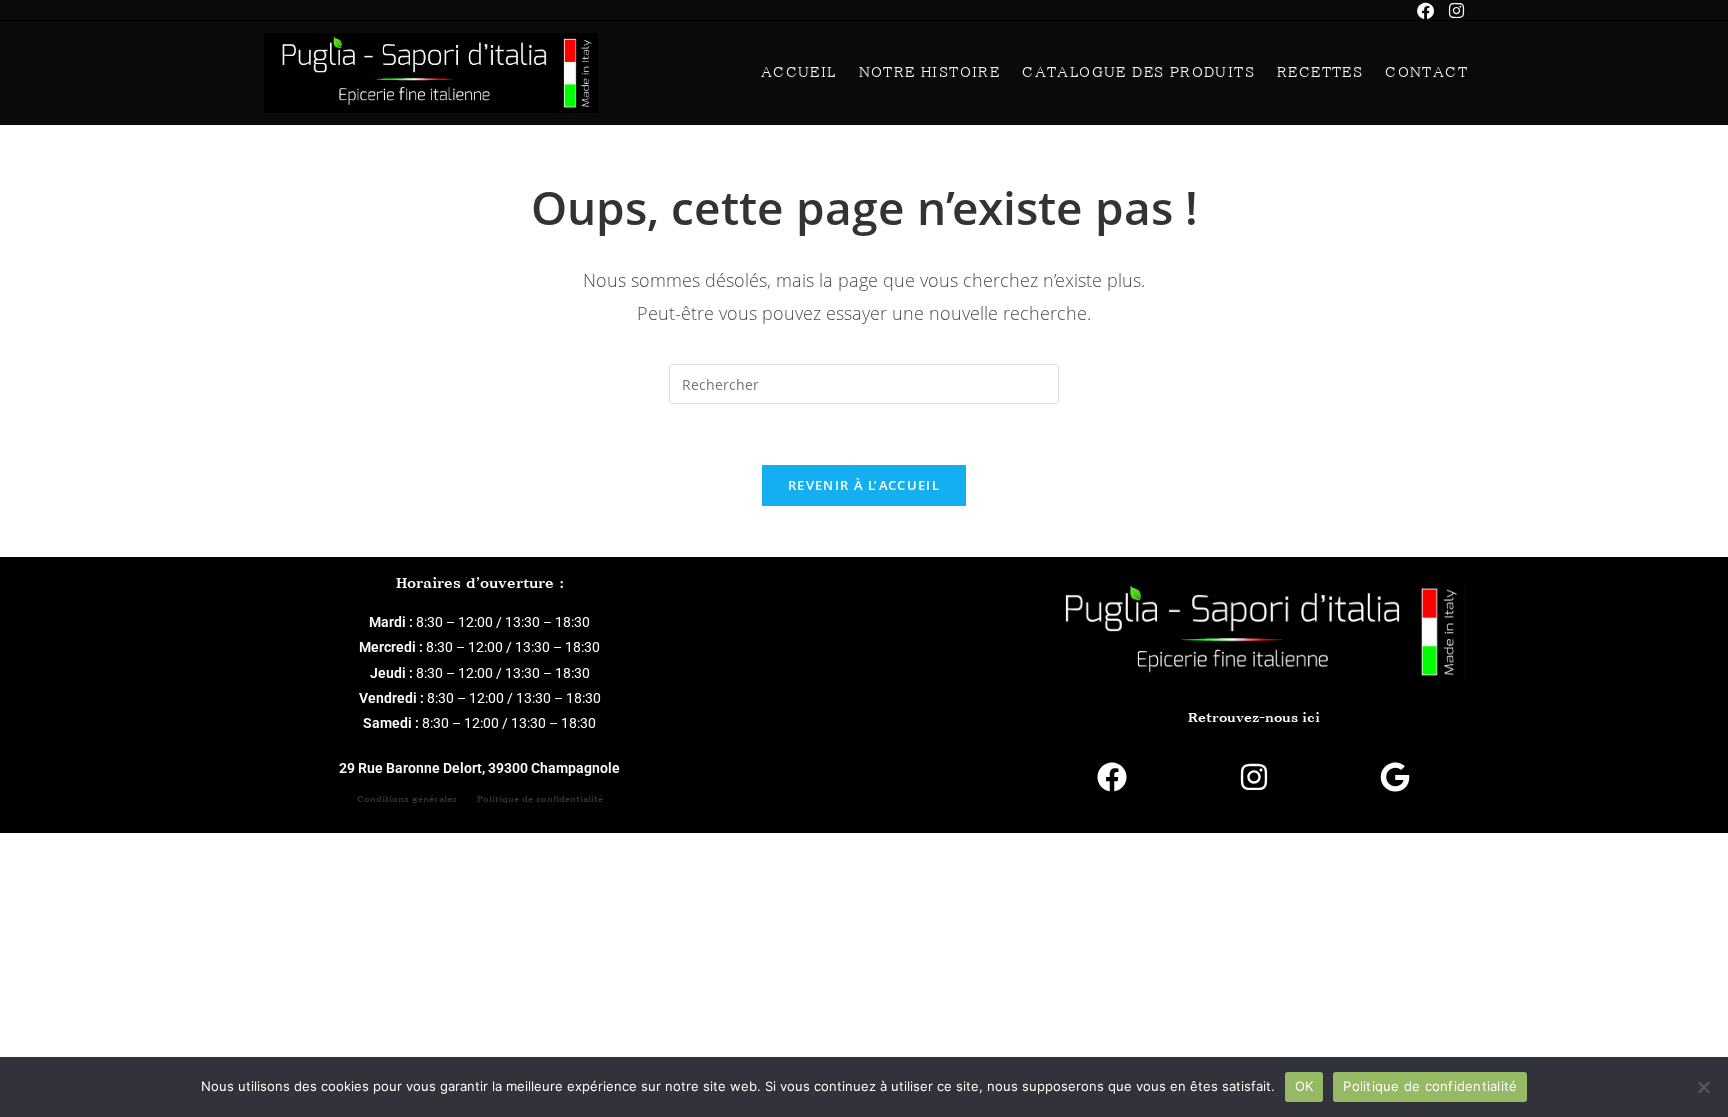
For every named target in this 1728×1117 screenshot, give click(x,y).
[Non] (1703, 1087)
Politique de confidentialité (540, 799)
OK (1304, 1086)
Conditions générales (407, 799)
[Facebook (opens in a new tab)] (1433, 11)
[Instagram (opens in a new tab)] (1456, 11)
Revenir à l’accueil (864, 485)
